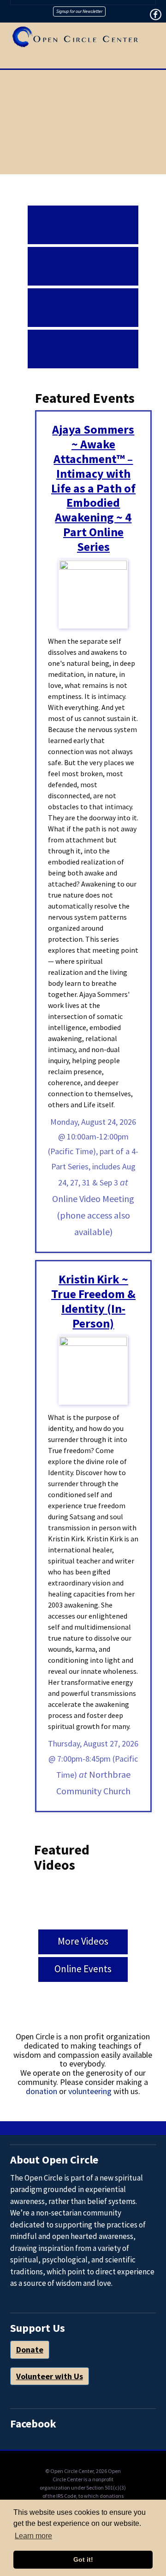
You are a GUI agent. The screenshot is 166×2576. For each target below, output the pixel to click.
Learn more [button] (33, 2536)
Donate (30, 2350)
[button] (151, 63)
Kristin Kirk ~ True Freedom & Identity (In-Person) (93, 1301)
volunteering (90, 2091)
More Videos (83, 1941)
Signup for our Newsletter (79, 11)
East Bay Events (83, 257)
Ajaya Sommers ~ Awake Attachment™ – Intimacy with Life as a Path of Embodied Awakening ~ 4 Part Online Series (93, 488)
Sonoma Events (83, 340)
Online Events (83, 1969)
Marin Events (83, 298)
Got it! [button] (83, 2559)
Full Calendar (83, 216)
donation (41, 2091)
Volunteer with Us (50, 2376)
